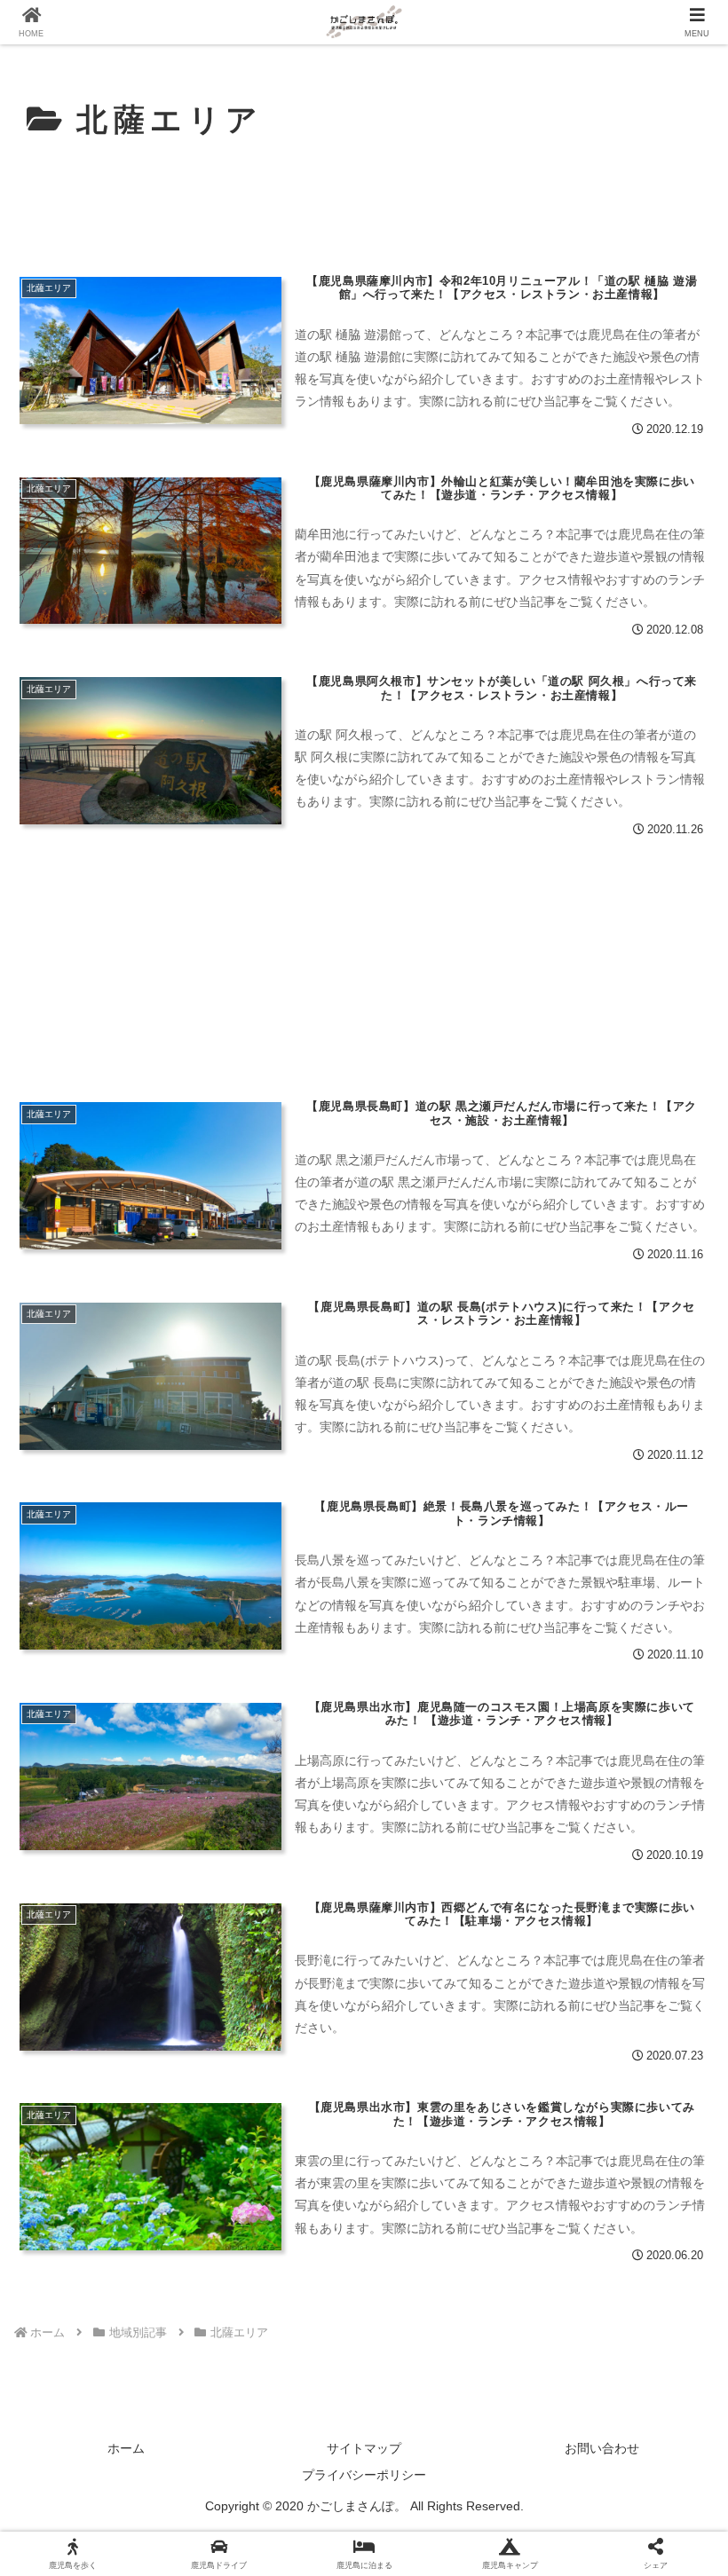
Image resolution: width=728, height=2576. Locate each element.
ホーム (126, 2448)
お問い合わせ (602, 2448)
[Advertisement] (364, 201)
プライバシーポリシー (364, 2475)
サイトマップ (364, 2448)
